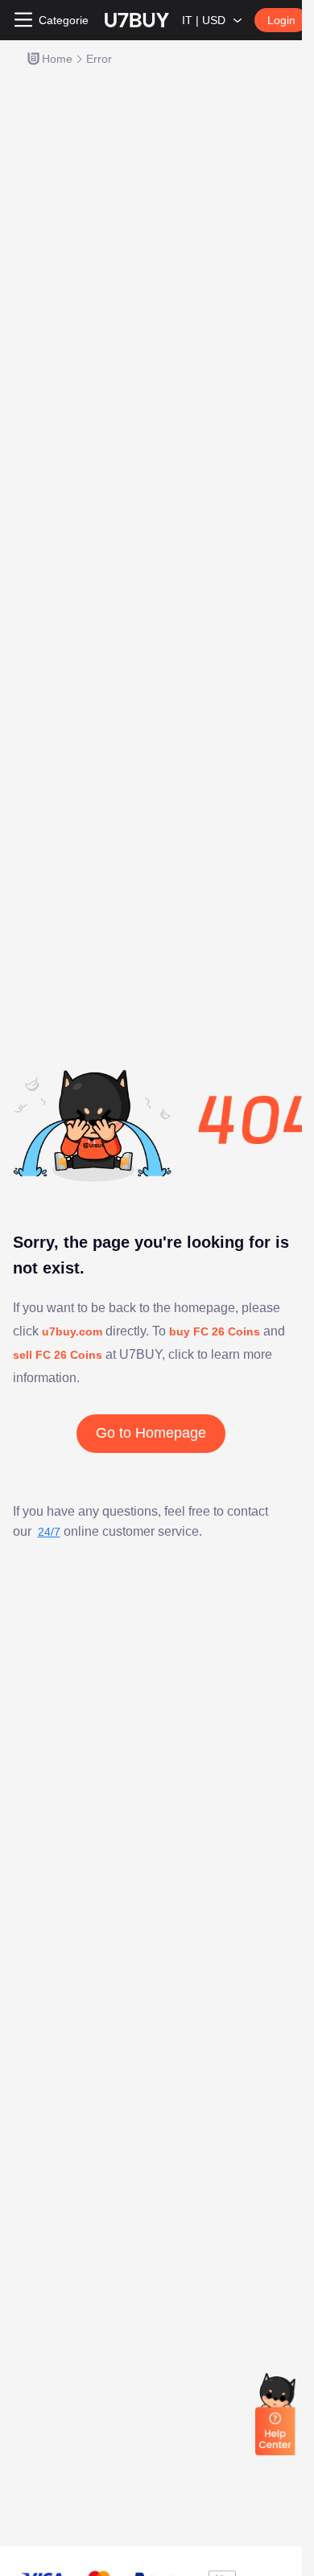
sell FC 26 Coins (58, 1355)
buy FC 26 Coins (215, 1331)
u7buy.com (74, 1331)
